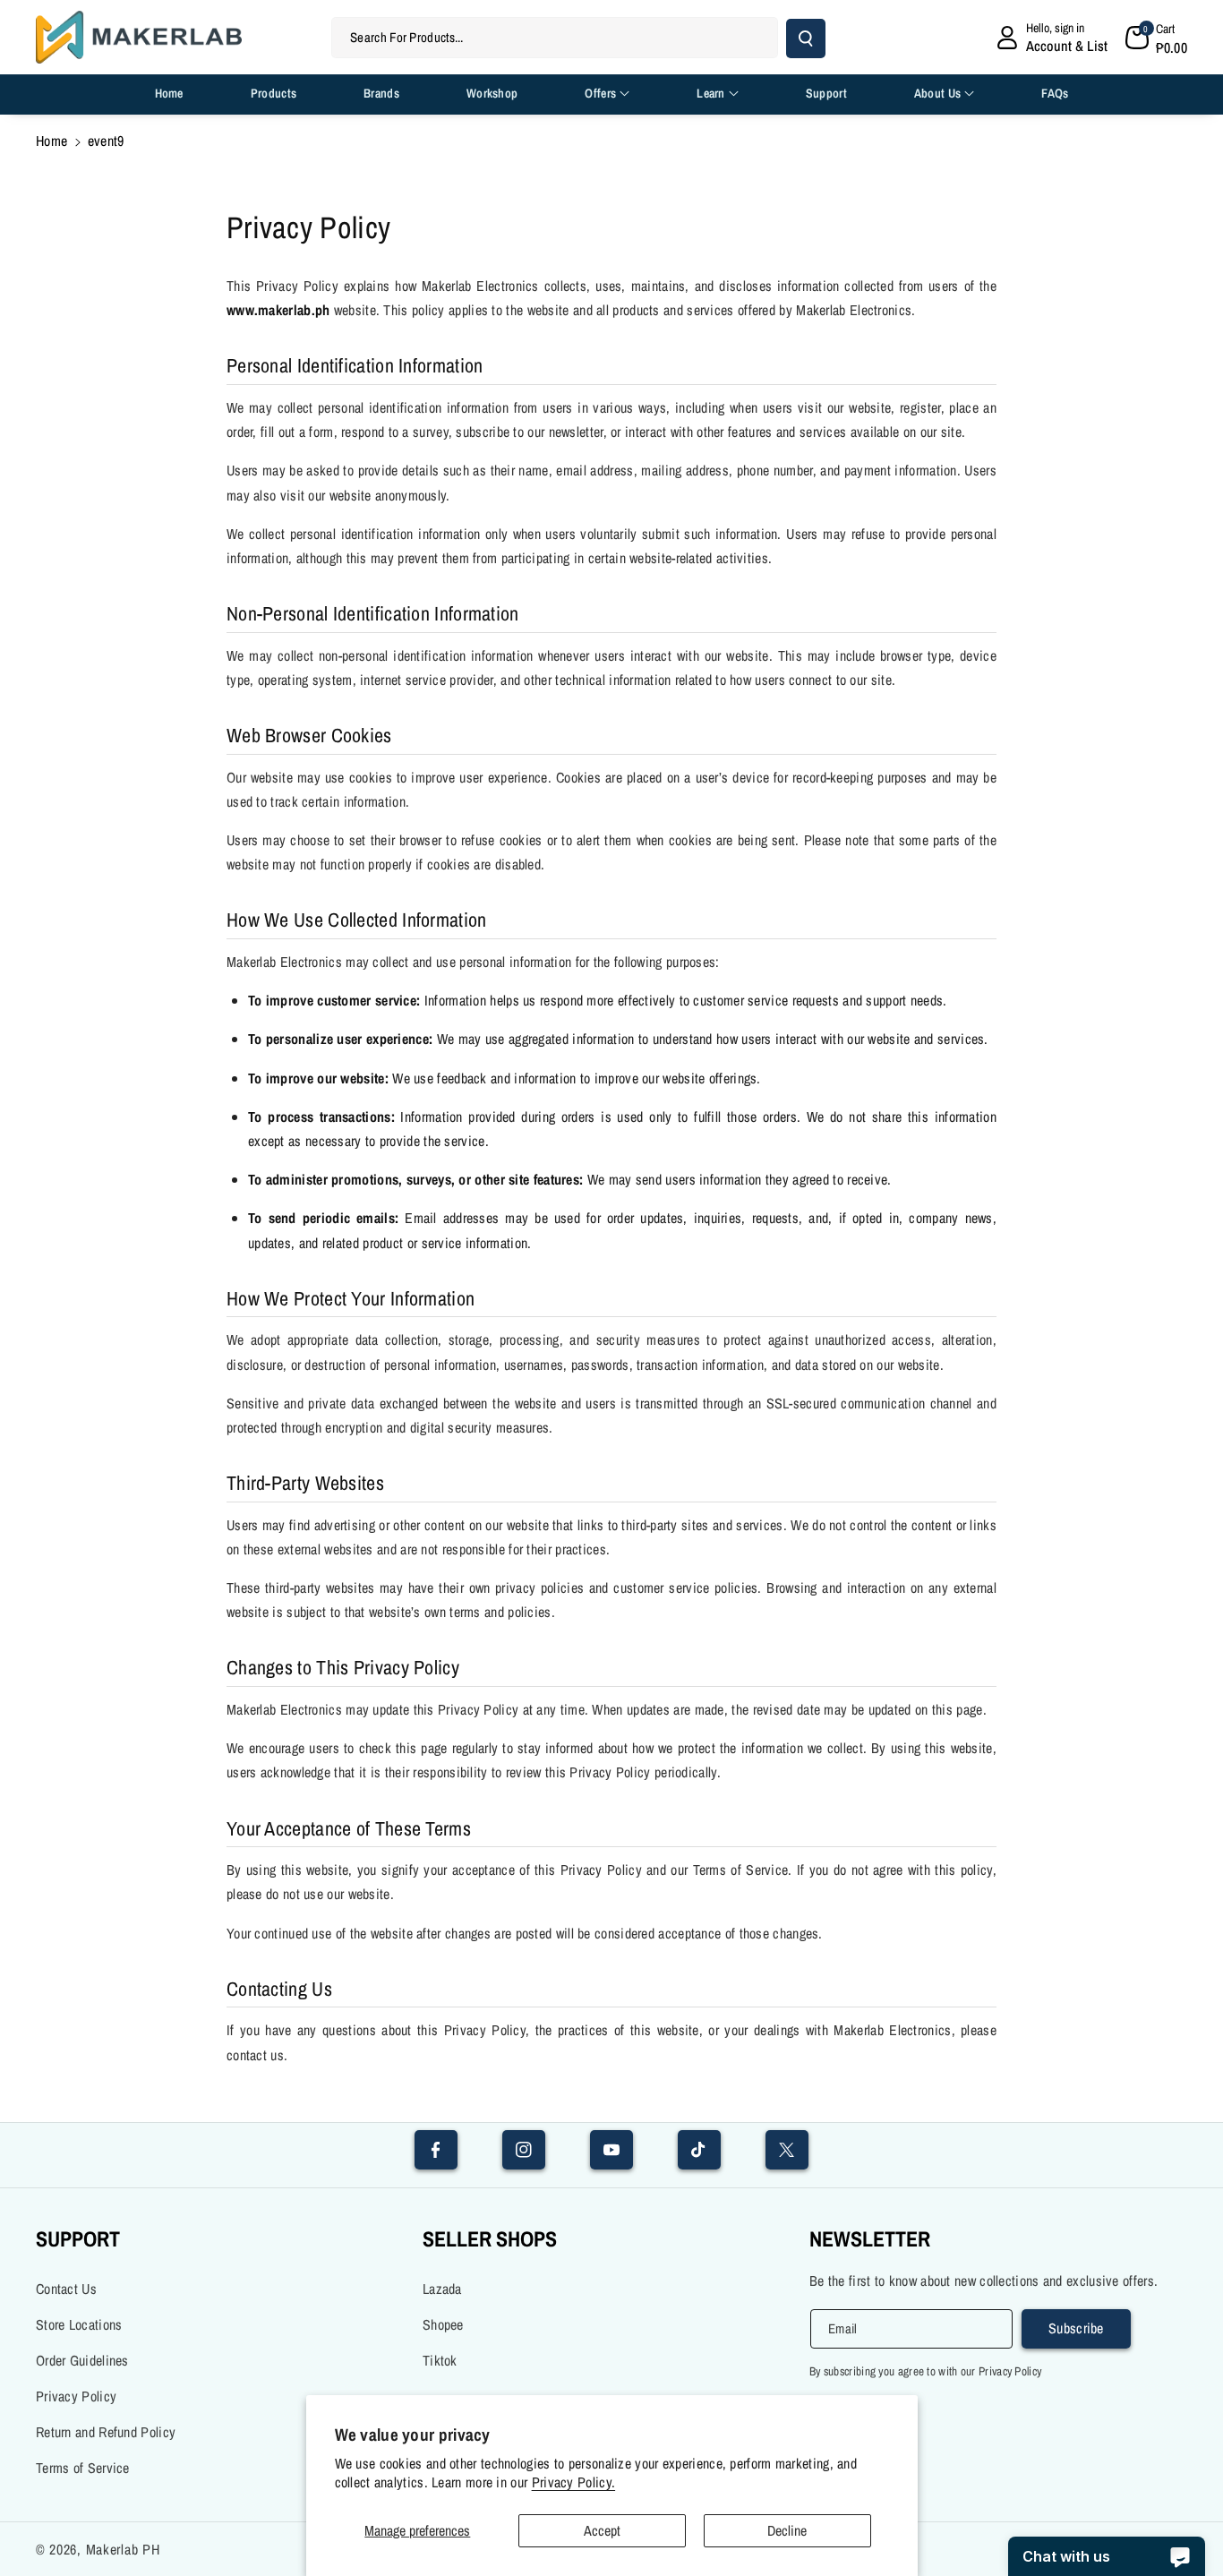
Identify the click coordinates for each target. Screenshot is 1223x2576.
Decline (787, 2530)
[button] (1157, 38)
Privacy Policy (76, 2396)
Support (78, 2238)
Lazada (442, 2289)
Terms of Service (83, 2468)
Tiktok (440, 2360)
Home (51, 141)
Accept (602, 2530)
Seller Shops (490, 2238)
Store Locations (79, 2324)
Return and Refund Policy (106, 2432)
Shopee (443, 2324)
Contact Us (66, 2289)
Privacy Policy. (574, 2482)
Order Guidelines (82, 2360)
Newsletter (870, 2238)
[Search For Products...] (806, 39)
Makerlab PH (123, 2549)
